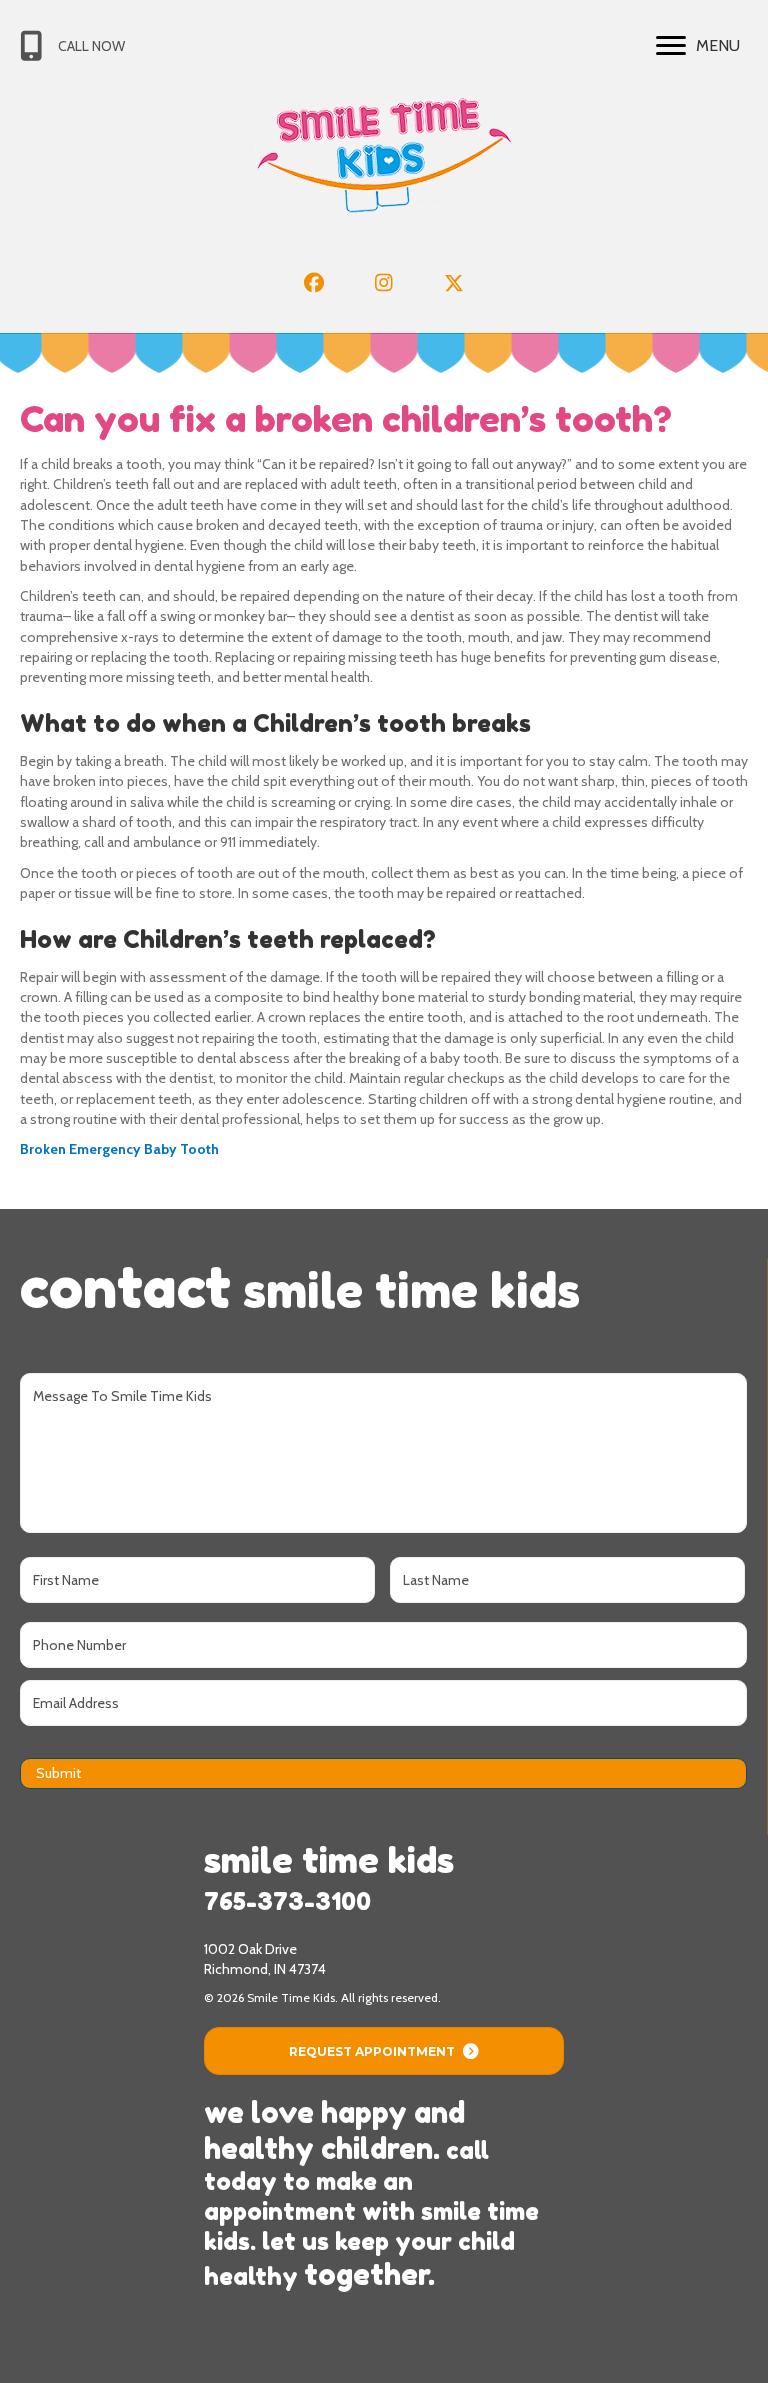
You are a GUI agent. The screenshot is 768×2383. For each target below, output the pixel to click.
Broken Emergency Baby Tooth (119, 1149)
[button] (314, 283)
